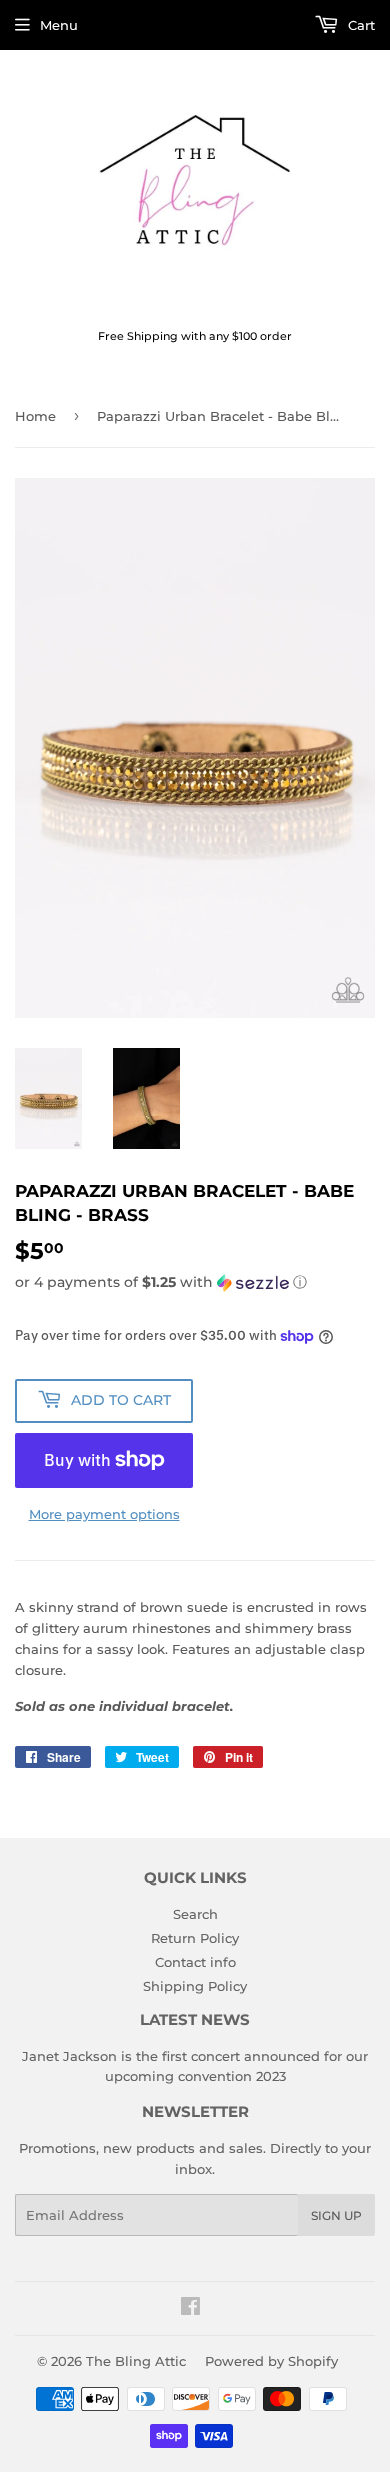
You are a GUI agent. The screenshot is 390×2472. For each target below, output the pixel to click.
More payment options (104, 1514)
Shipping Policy (195, 1986)
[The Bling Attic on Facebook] (190, 2309)
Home (35, 416)
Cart (359, 25)
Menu (59, 25)
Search (195, 1914)
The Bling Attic (136, 2361)
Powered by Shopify (271, 2361)
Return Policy (195, 1938)
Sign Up (336, 2215)
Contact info (195, 1962)
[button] (195, 1282)
